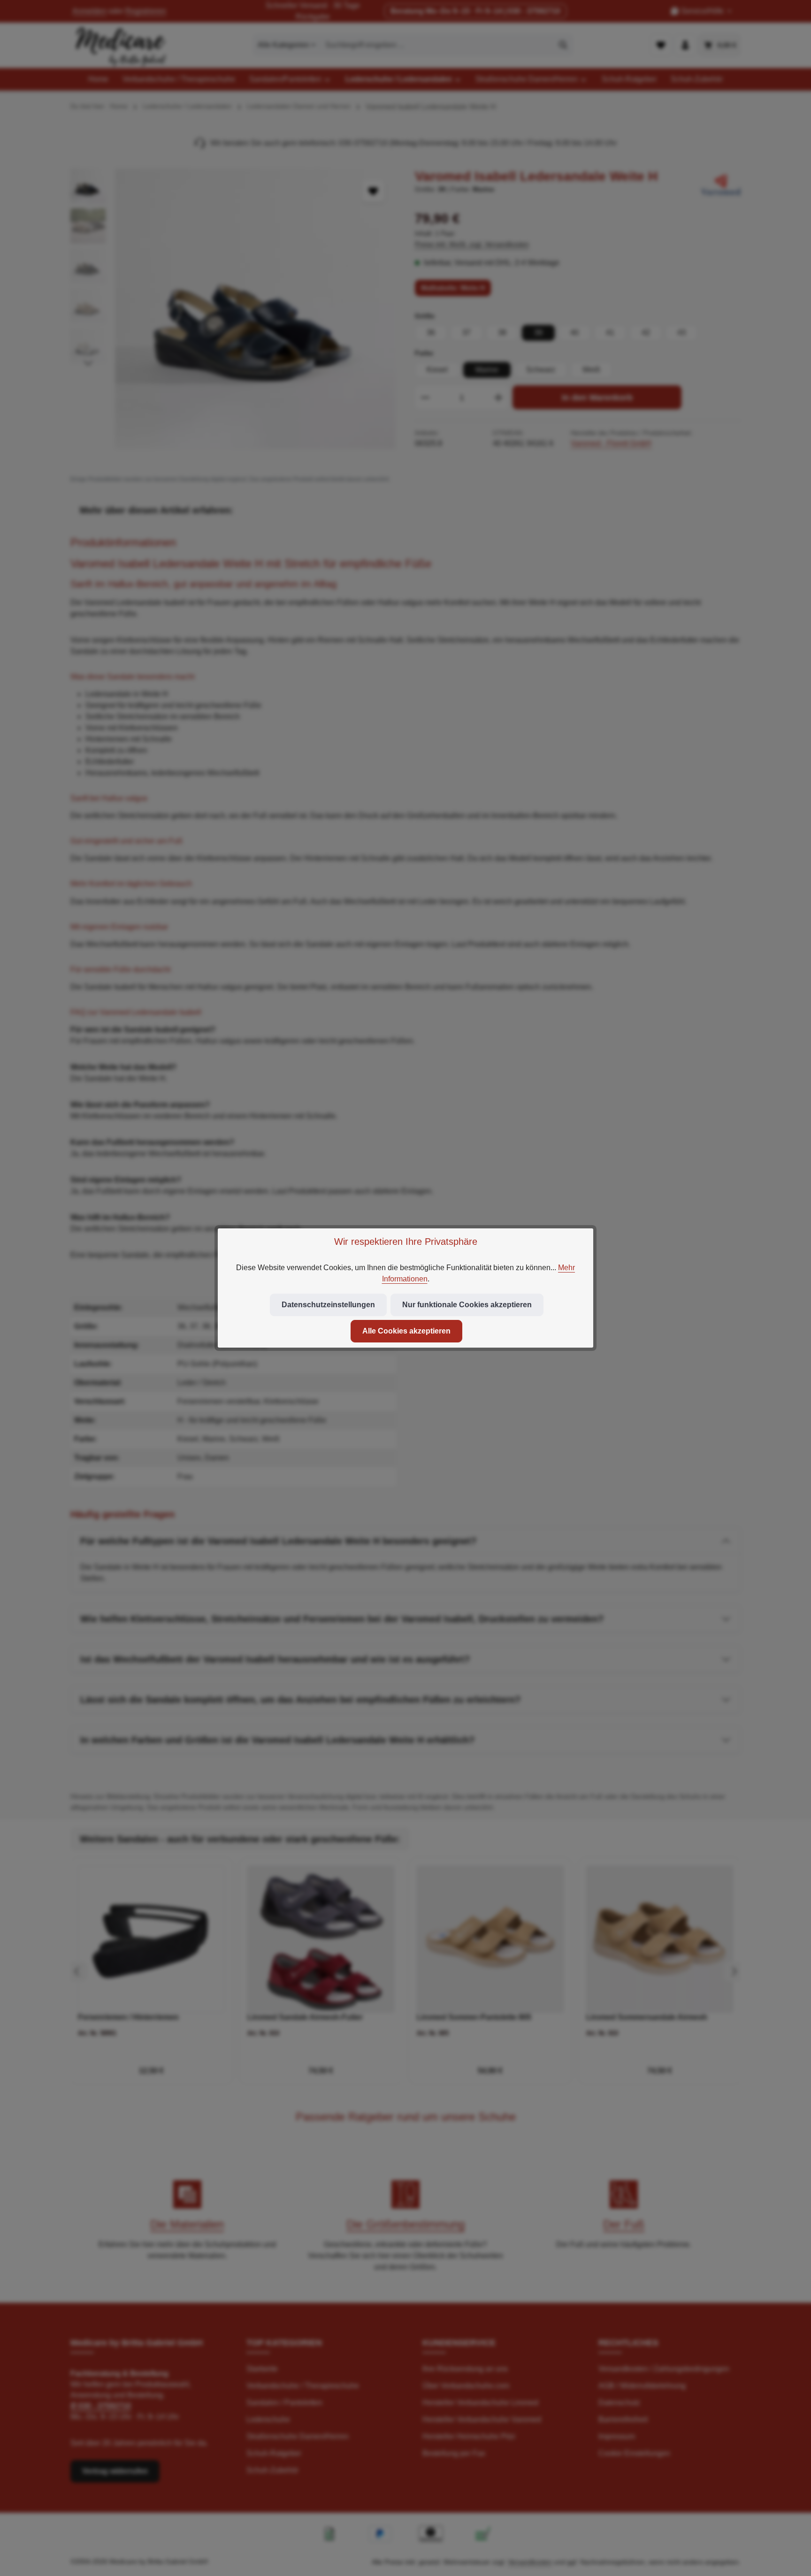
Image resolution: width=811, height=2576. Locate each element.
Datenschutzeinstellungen (328, 1305)
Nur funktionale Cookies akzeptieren (467, 1305)
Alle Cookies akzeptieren (406, 1331)
